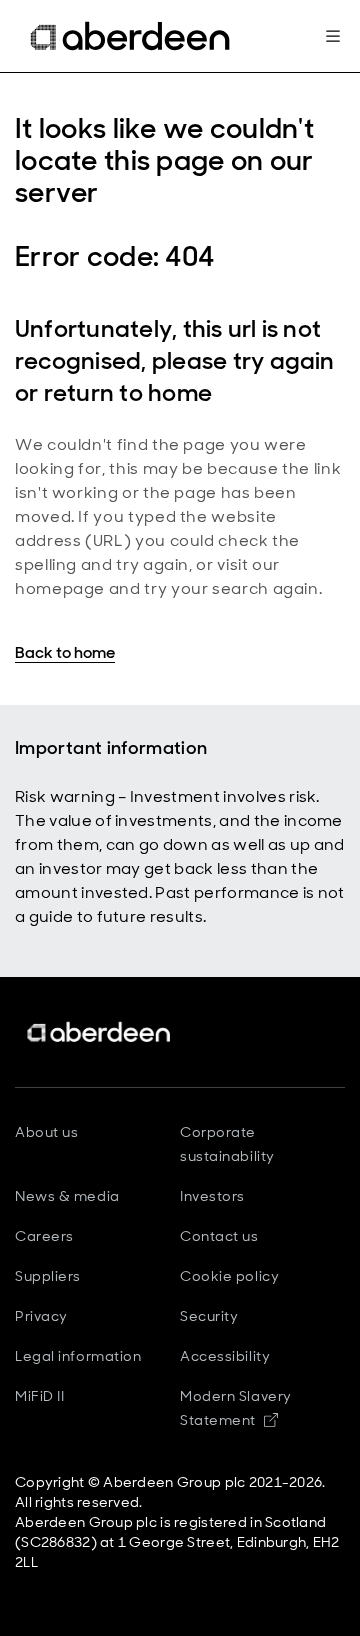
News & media (67, 1196)
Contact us (219, 1236)
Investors (212, 1196)
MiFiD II (39, 1396)
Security (209, 1316)
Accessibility (225, 1356)
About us (46, 1132)
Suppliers (48, 1276)
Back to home (65, 652)
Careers (44, 1236)
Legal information (78, 1356)
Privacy (41, 1316)
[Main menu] (333, 36)
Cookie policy (229, 1276)
